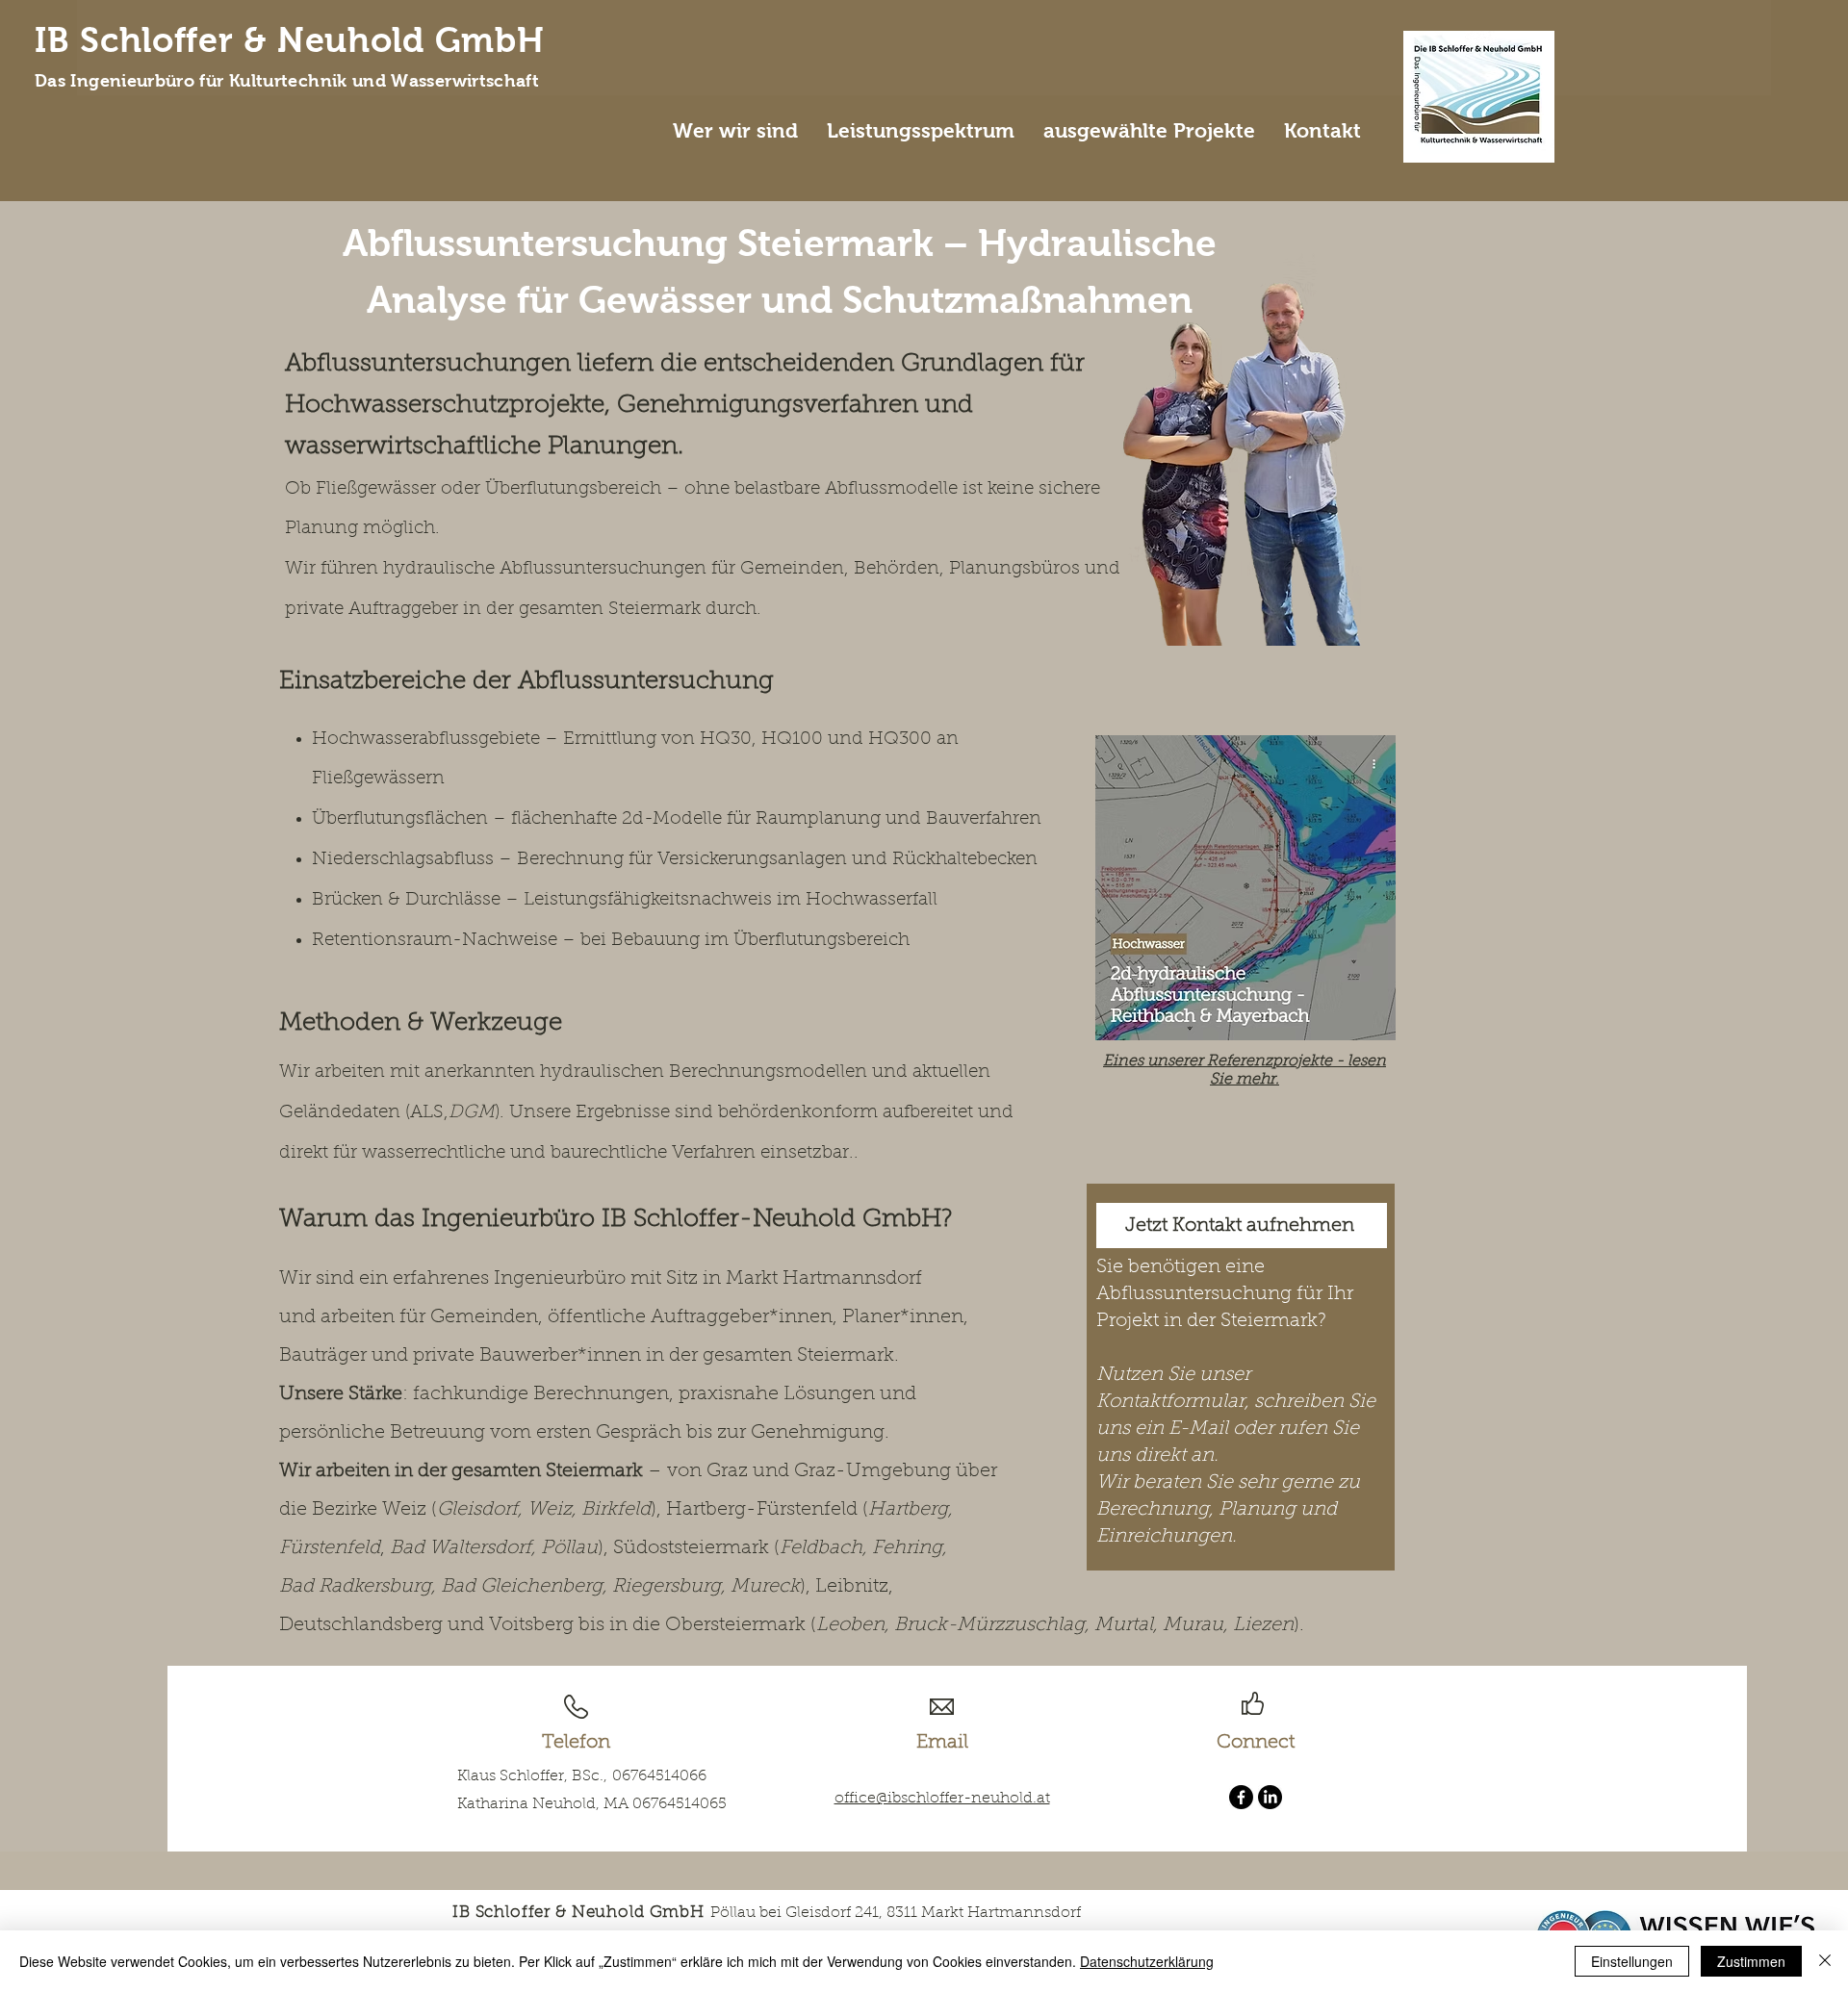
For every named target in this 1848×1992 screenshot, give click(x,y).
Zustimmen (1751, 1961)
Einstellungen (1632, 1961)
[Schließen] (1825, 1961)
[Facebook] (1241, 1797)
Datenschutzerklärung (1147, 1961)
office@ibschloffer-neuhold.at (942, 1799)
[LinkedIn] (1270, 1797)
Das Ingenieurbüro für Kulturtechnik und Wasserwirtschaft (287, 81)
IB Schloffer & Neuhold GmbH (289, 40)
